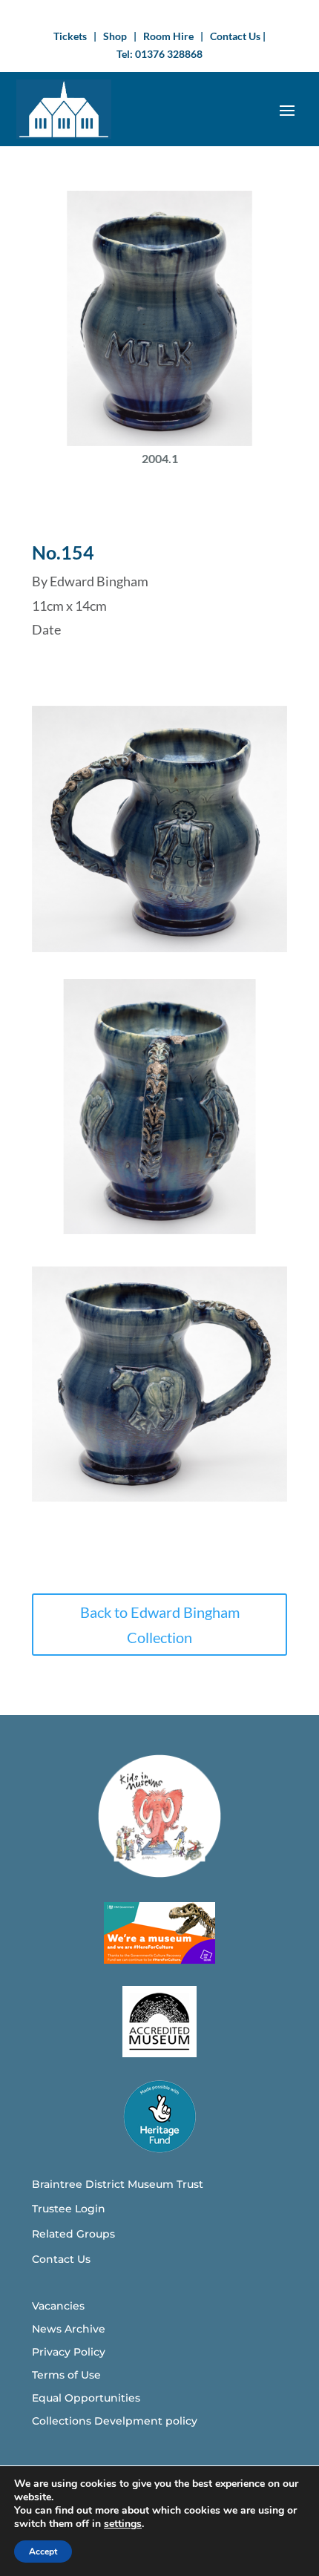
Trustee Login (69, 2209)
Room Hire (168, 36)
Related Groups (73, 2234)
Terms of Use (66, 2375)
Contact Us (236, 36)
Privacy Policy (69, 2352)
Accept (43, 2552)
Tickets (70, 36)
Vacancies (58, 2306)
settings (123, 2524)
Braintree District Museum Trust (118, 2184)
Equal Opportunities (86, 2398)
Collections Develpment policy (115, 2421)
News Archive (69, 2329)
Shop (115, 36)
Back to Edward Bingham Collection (160, 1625)
